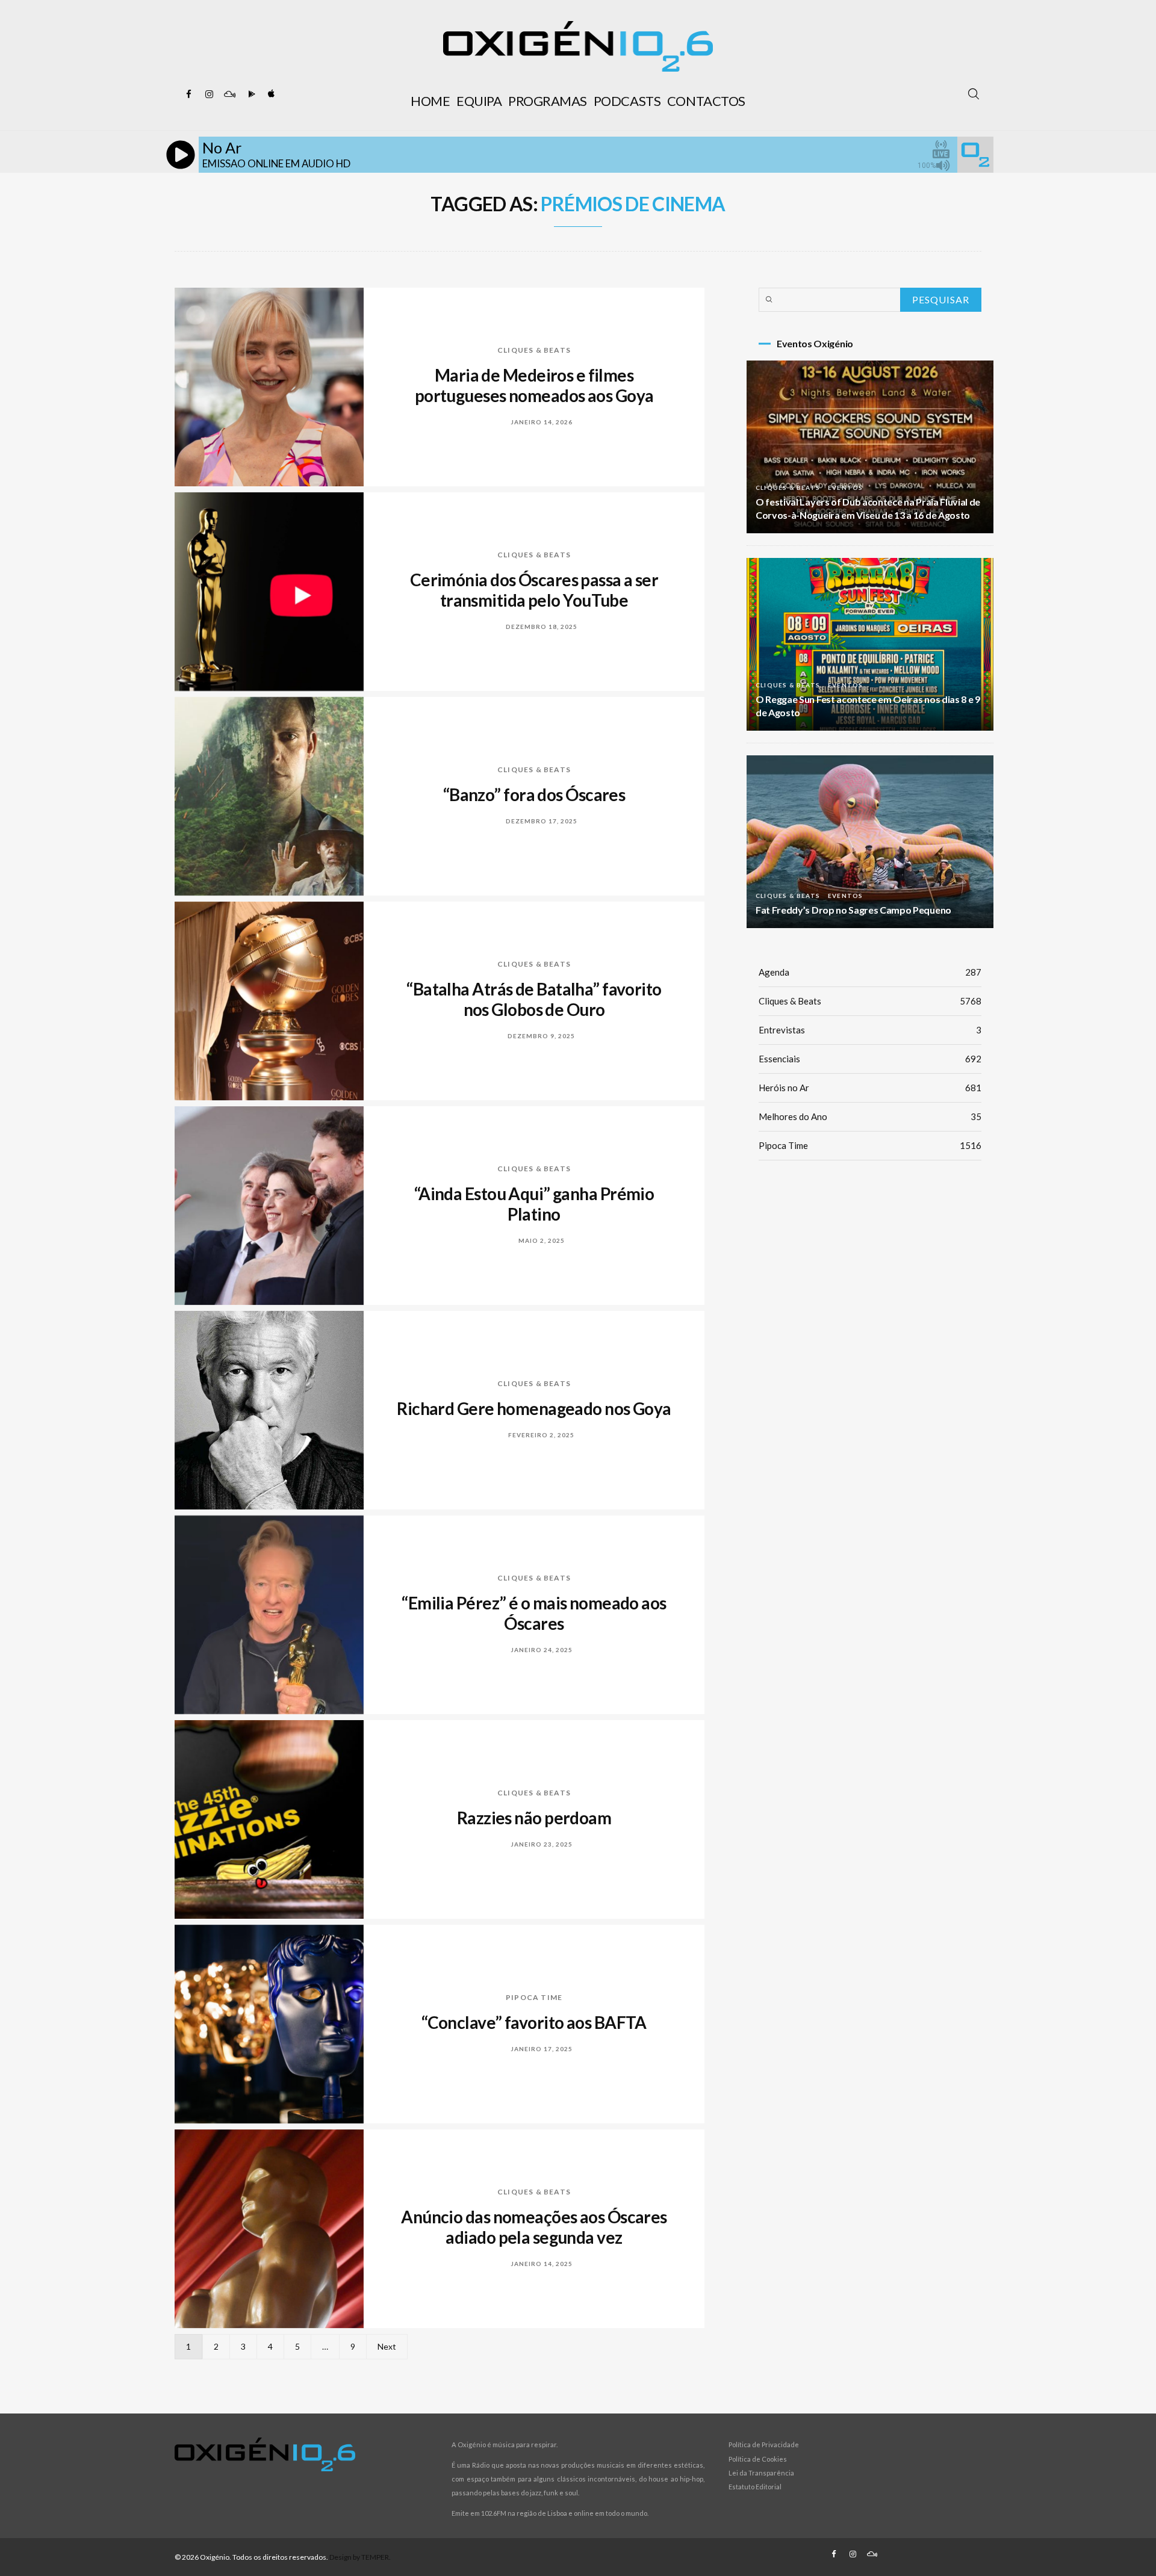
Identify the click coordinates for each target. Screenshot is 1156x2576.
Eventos (845, 488)
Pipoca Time (534, 1997)
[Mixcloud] (229, 94)
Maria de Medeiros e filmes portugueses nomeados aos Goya (534, 385)
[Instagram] (209, 94)
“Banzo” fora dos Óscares (534, 794)
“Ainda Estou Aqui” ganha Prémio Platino (534, 1204)
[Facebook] (188, 94)
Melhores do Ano (870, 1116)
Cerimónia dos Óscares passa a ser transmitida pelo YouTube (534, 590)
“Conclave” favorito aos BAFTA (534, 2022)
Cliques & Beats (534, 350)
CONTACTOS (706, 101)
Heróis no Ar (870, 1088)
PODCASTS (627, 101)
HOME (430, 101)
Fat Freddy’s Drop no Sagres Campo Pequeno (853, 910)
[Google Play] (250, 94)
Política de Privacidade (764, 2444)
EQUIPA (479, 101)
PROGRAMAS (548, 101)
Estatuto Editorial (755, 2487)
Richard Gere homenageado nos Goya (534, 1408)
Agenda (870, 972)
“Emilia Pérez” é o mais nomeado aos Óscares (534, 1613)
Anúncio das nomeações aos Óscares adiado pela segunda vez (534, 2227)
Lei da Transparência (761, 2473)
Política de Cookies (758, 2459)
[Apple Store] (270, 94)
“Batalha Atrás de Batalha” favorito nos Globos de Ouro (534, 999)
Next (387, 2346)
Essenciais (870, 1059)
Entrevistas (870, 1030)
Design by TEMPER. (360, 2557)
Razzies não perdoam (534, 1818)
